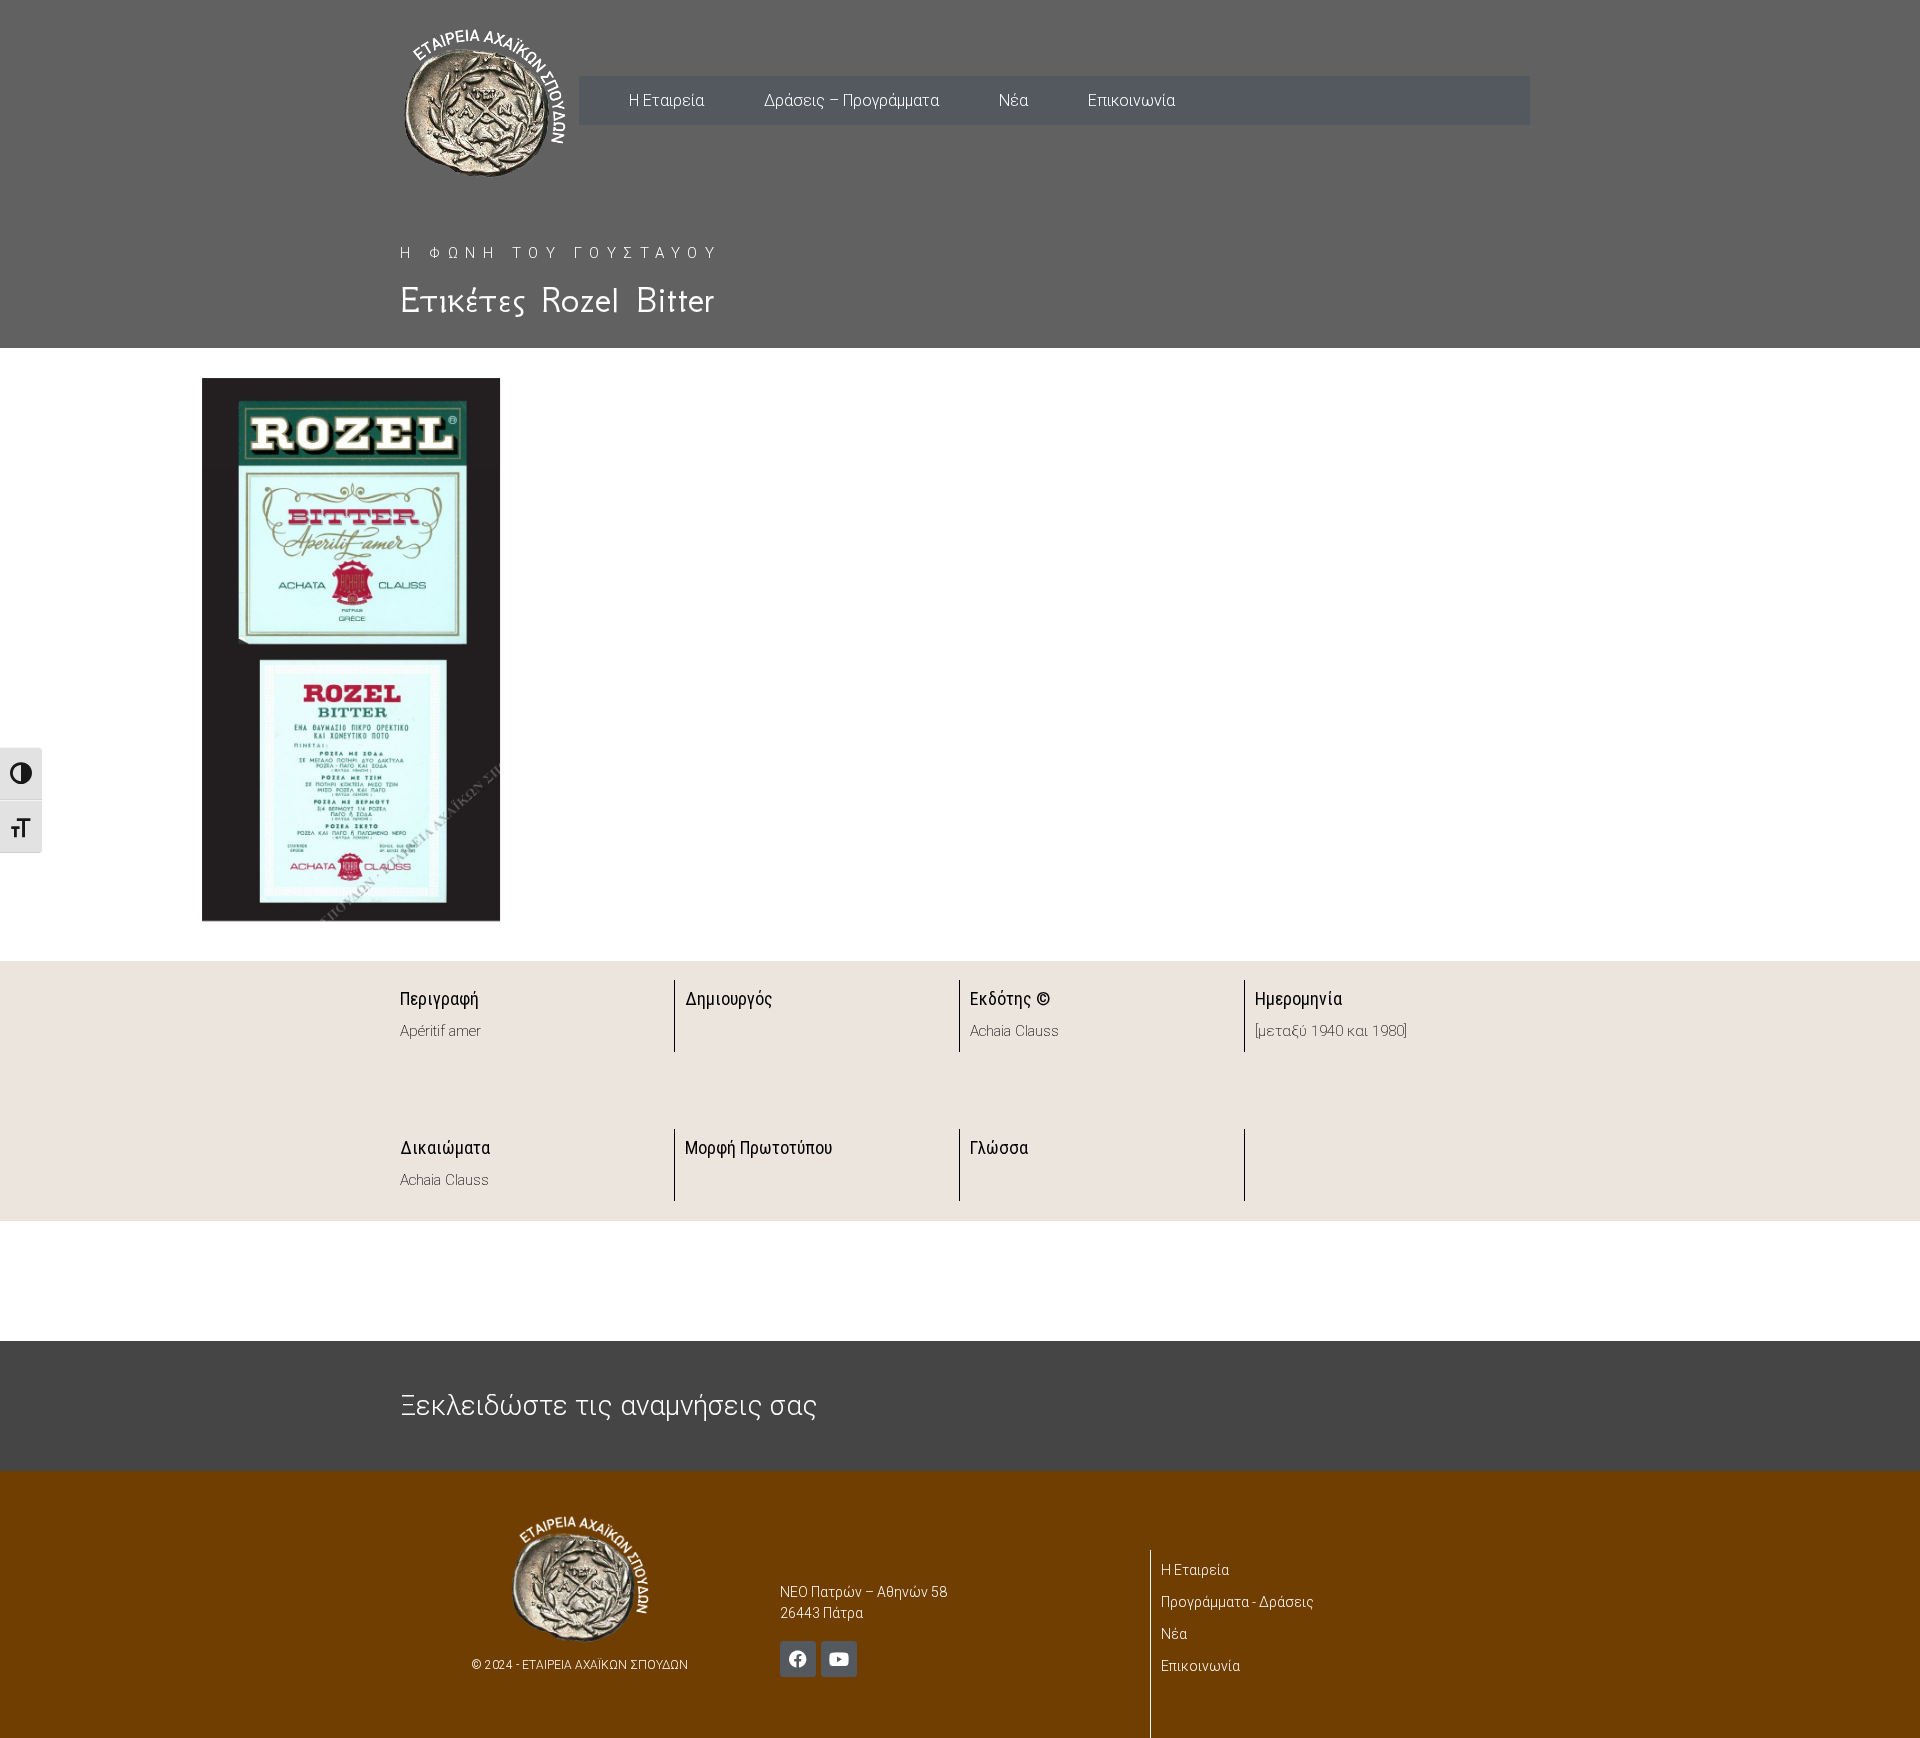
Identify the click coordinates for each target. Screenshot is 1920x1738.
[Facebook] (798, 1659)
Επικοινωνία (1131, 100)
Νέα (1013, 100)
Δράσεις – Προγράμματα (851, 100)
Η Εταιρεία (666, 100)
